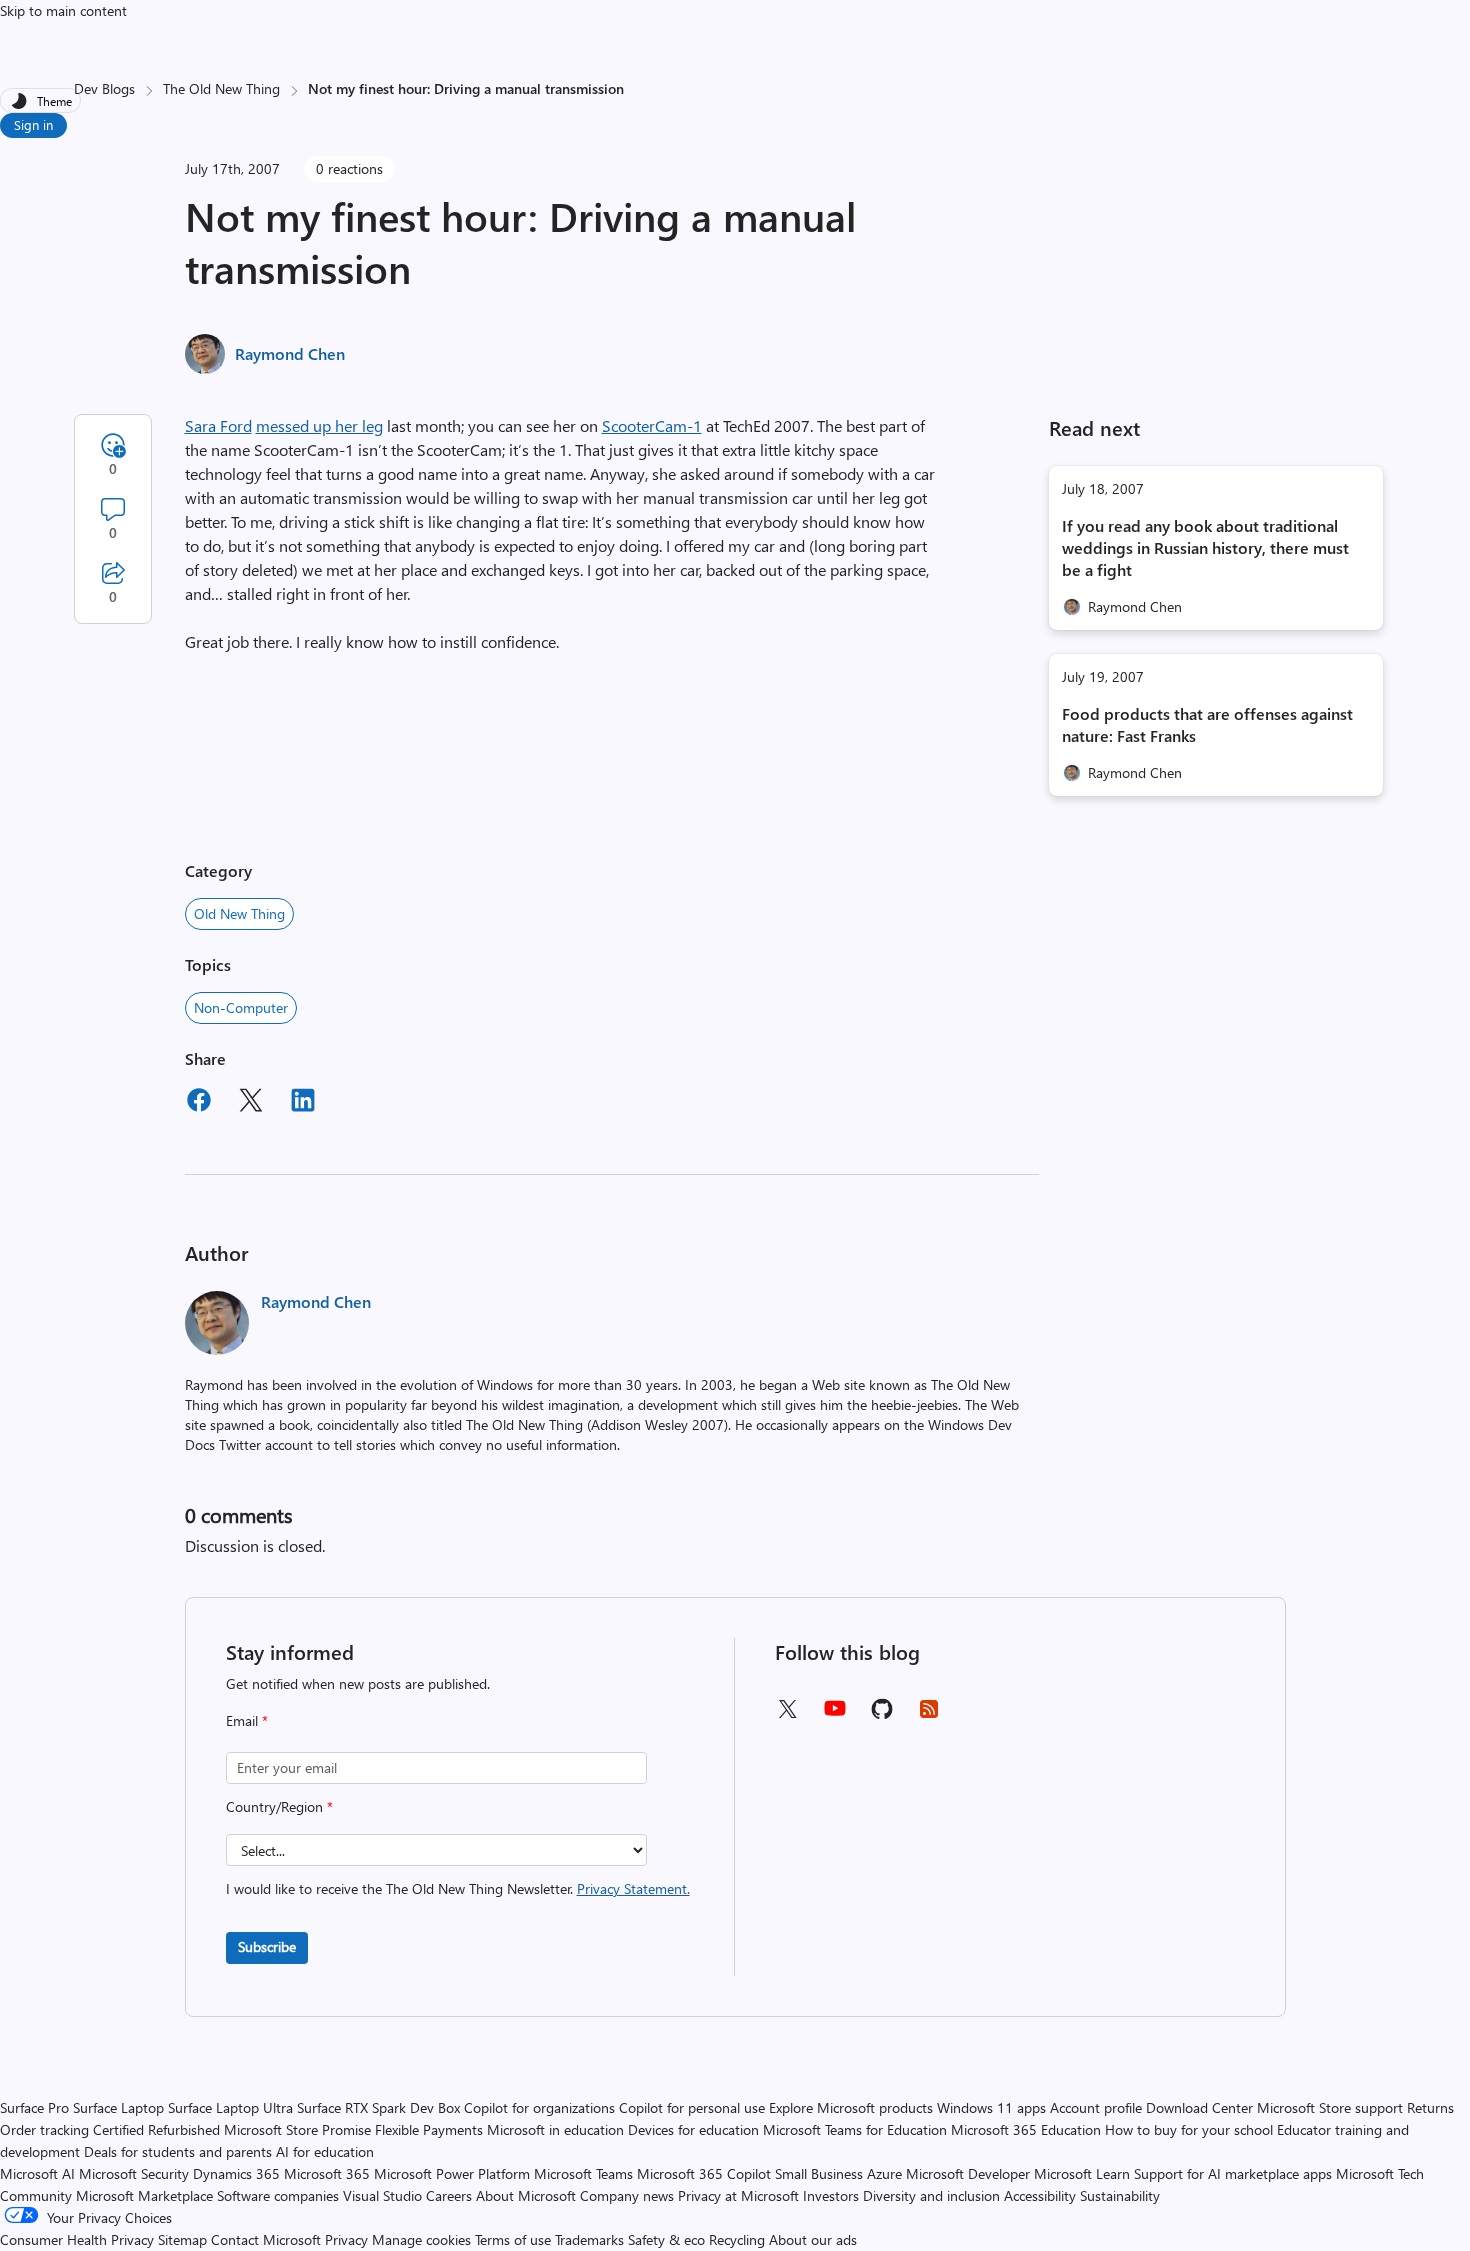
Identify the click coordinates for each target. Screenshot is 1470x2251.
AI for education (325, 2151)
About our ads (813, 2239)
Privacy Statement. (633, 1888)
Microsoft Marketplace (144, 2195)
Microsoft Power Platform (452, 2173)
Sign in (33, 124)
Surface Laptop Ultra (230, 2107)
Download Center (1199, 2107)
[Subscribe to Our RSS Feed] (929, 1715)
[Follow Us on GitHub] (882, 1715)
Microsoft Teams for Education (855, 2129)
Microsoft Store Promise (297, 2129)
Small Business (819, 2173)
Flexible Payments (429, 2129)
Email (247, 1720)
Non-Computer (241, 1007)
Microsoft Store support (1330, 2107)
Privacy (348, 2239)
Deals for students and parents (178, 2151)
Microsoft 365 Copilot (704, 2173)
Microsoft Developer (968, 2173)
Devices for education (693, 2129)
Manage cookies (421, 2239)
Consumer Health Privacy (77, 2239)
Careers (449, 2195)
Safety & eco (666, 2239)
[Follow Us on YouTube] (835, 1715)
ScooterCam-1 (652, 425)
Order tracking (44, 2129)
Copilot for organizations (539, 2107)
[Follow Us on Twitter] (787, 1715)
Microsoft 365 (327, 2173)
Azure (884, 2173)
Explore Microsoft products (851, 2107)
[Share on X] (251, 1103)
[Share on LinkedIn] (303, 1103)
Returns (1430, 2107)
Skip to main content (63, 10)
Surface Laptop (118, 2107)
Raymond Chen (290, 353)
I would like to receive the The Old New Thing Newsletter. (458, 1888)
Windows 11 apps (991, 2107)
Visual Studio (382, 2195)
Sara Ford (218, 425)
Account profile (1096, 2107)
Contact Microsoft (266, 2239)
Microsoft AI (37, 2173)
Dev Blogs (104, 88)
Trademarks (589, 2239)
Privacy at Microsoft (738, 2195)
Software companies (278, 2195)
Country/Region (279, 1806)
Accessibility (1040, 2195)
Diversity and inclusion (931, 2195)
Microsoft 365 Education (1026, 2129)
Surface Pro (34, 2107)
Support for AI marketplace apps (1233, 2173)
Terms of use (513, 2239)
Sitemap (182, 2239)
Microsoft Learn (1082, 2173)
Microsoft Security (134, 2173)
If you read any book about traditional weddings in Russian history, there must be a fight (1205, 547)
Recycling (737, 2239)
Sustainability (1120, 2195)
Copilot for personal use (692, 2107)
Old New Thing (239, 913)
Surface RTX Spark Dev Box (378, 2107)
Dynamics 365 (236, 2173)
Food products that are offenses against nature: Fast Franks (1207, 724)
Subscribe (267, 1946)
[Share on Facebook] (199, 1103)
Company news (627, 2195)
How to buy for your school (1189, 2129)
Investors (831, 2195)
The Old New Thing (221, 88)
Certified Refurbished (156, 2129)
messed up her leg (319, 425)
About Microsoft (526, 2195)
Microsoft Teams (583, 2173)
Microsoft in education (555, 2129)
